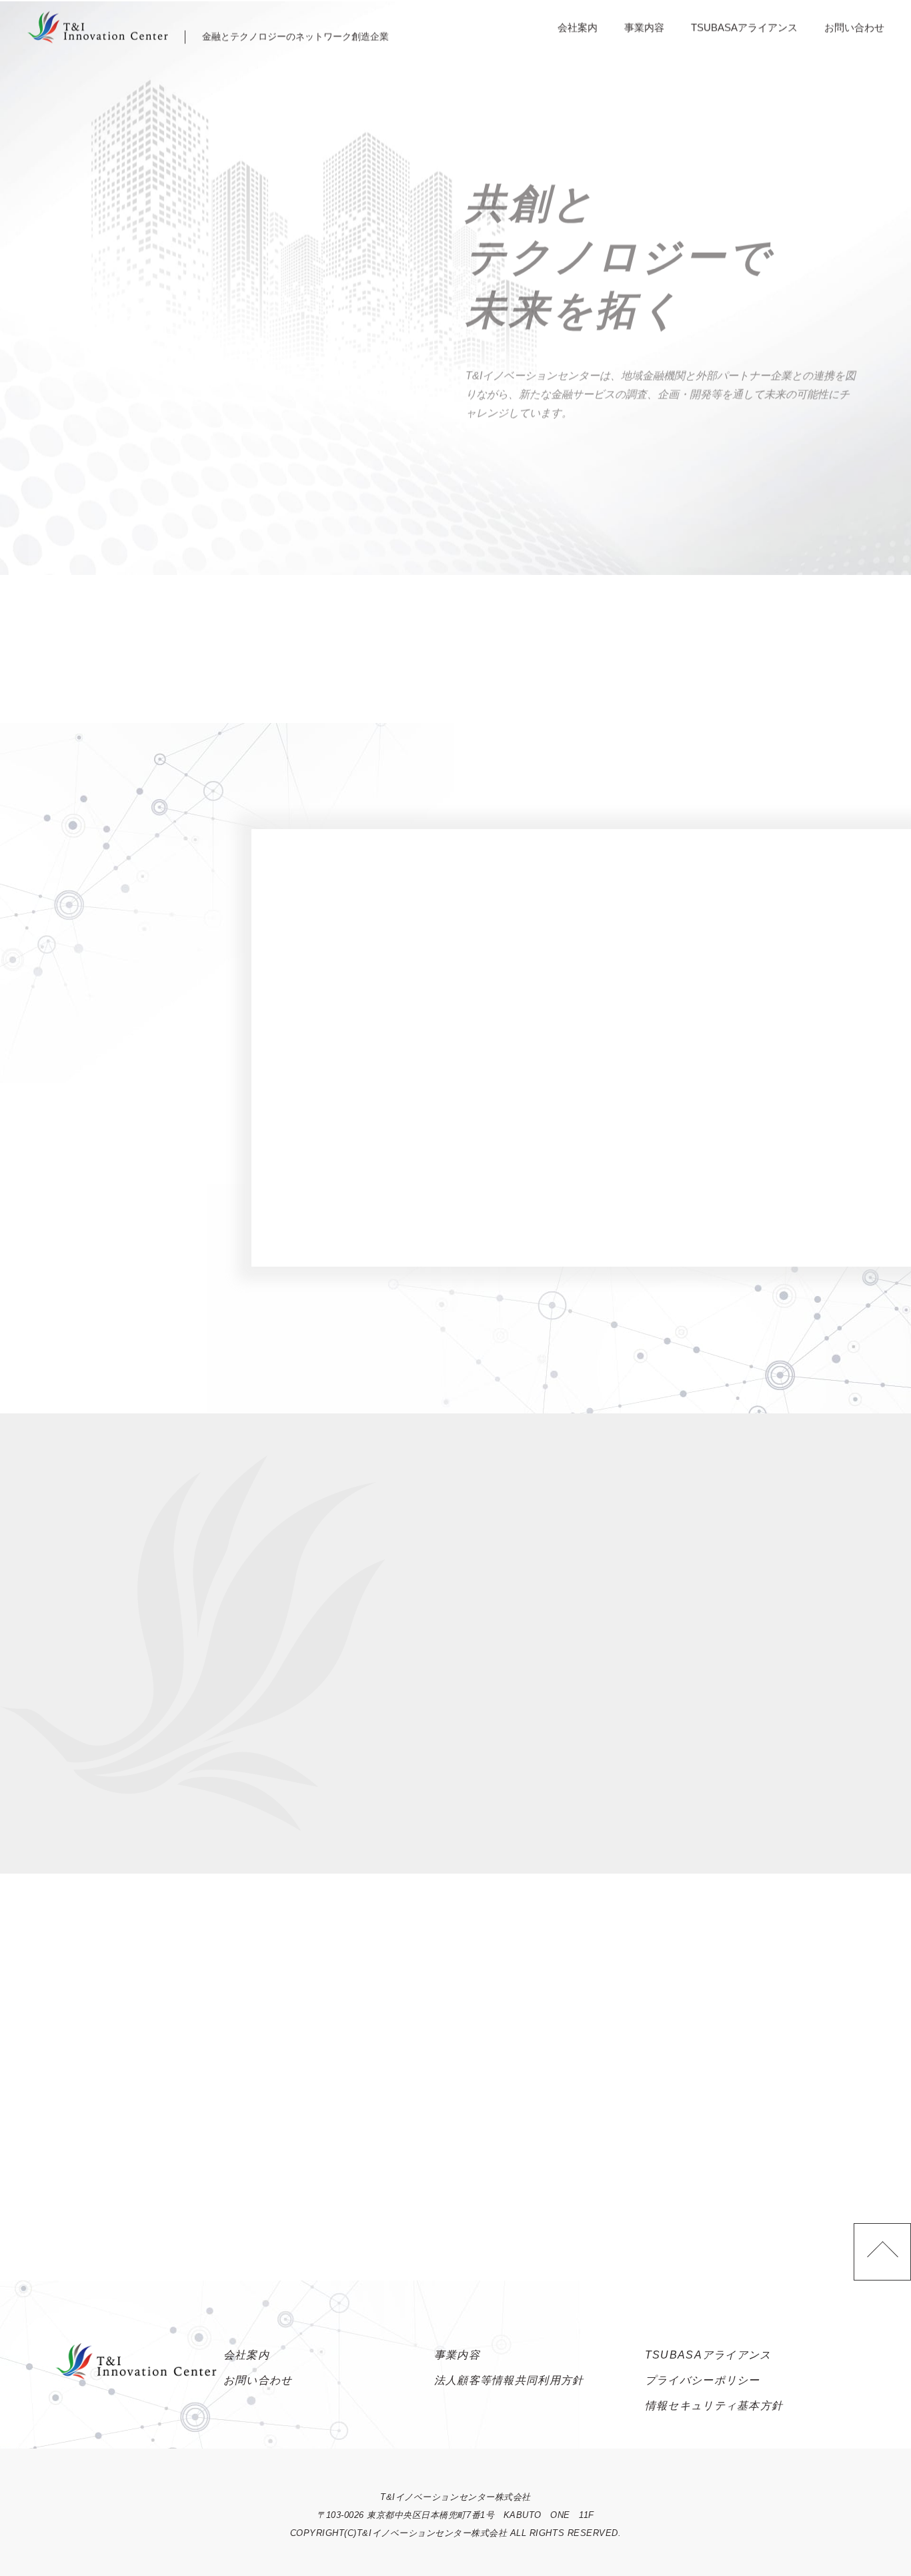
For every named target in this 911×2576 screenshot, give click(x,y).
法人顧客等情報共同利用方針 (509, 2380)
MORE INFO (727, 1182)
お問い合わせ (854, 26)
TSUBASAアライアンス (744, 26)
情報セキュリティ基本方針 (714, 2406)
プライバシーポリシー (703, 2380)
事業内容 (644, 26)
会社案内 (578, 26)
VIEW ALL (78, 637)
